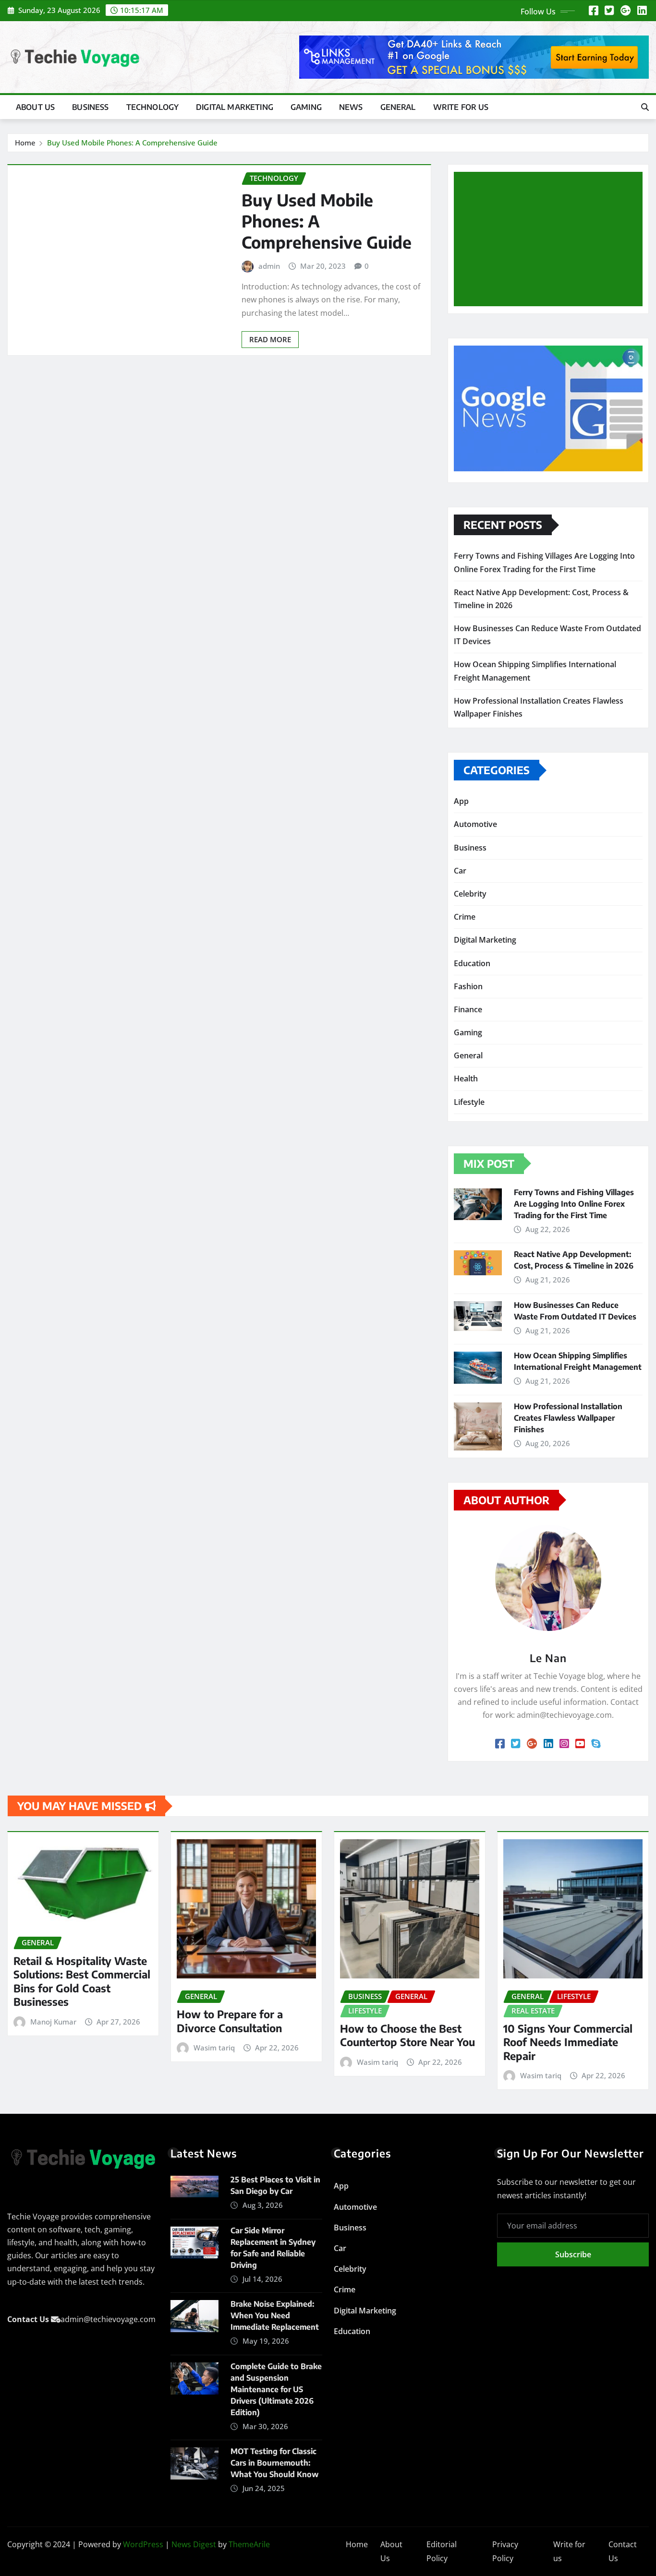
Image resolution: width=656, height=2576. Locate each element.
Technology (153, 107)
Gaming (306, 107)
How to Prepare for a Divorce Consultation (230, 2021)
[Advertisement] (552, 240)
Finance (468, 1009)
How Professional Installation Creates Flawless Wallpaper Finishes (568, 1418)
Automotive (475, 824)
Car (460, 871)
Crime (465, 917)
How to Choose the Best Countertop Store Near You (407, 2035)
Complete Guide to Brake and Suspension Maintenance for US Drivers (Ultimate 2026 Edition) (276, 2389)
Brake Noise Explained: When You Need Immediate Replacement (275, 2315)
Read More (270, 339)
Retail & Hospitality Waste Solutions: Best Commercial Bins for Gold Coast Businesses (82, 1981)
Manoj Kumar (53, 2022)
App (461, 801)
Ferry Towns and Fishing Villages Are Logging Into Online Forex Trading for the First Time (574, 1204)
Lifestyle (469, 1102)
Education (472, 963)
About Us (35, 107)
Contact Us (623, 2551)
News (351, 107)
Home (25, 143)
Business (90, 107)
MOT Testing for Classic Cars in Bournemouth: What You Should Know (274, 2463)
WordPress (143, 2544)
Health (466, 1078)
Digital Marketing (235, 107)
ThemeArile (249, 2544)
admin (269, 266)
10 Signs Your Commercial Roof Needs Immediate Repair (568, 2042)
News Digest (194, 2544)
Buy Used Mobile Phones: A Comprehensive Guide (132, 143)
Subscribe (573, 2254)
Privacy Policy (505, 2551)
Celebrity (470, 894)
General (398, 107)
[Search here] (645, 107)
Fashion (468, 986)
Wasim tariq (214, 2048)
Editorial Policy (442, 2551)
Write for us (461, 107)
